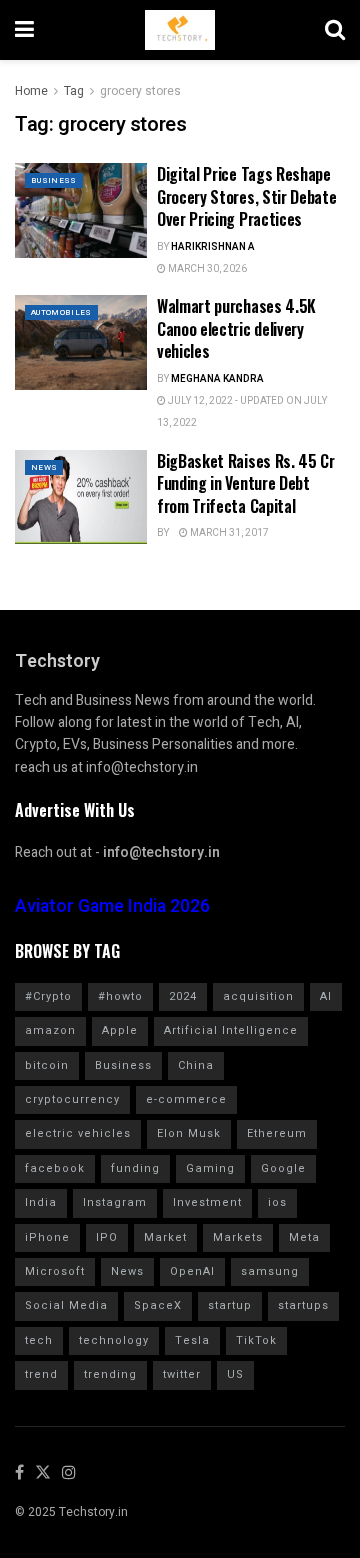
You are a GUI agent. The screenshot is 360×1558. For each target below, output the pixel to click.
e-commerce (186, 1099)
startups (303, 1305)
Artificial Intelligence (231, 1030)
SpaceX (158, 1305)
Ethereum (277, 1133)
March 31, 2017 (228, 533)
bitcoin (47, 1065)
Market (165, 1237)
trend (41, 1374)
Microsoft (55, 1271)
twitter (182, 1374)
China (196, 1065)
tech (39, 1340)
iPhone (47, 1237)
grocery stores (140, 91)
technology (114, 1340)
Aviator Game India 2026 (112, 906)
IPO (107, 1237)
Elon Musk (189, 1133)
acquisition (258, 996)
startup (230, 1305)
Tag (74, 91)
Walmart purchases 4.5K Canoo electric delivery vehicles (236, 328)
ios (277, 1202)
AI (326, 996)
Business (54, 180)
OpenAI (192, 1271)
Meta (304, 1237)
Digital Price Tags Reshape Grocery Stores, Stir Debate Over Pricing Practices (246, 196)
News (44, 467)
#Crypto (48, 996)
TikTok (256, 1340)
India (41, 1202)
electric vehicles (78, 1133)
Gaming (210, 1168)
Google (283, 1168)
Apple (120, 1030)
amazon (50, 1030)
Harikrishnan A (213, 247)
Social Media (66, 1305)
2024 (183, 996)
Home (31, 91)
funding (135, 1168)
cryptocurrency (72, 1099)
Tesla (192, 1340)
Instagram (115, 1202)
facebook (55, 1168)
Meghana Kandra (217, 379)
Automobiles (61, 312)
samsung (270, 1271)
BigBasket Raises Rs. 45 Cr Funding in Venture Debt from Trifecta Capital (246, 483)
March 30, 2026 (206, 269)
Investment (207, 1202)
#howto (120, 996)
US (235, 1374)
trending (110, 1374)
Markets (238, 1237)
